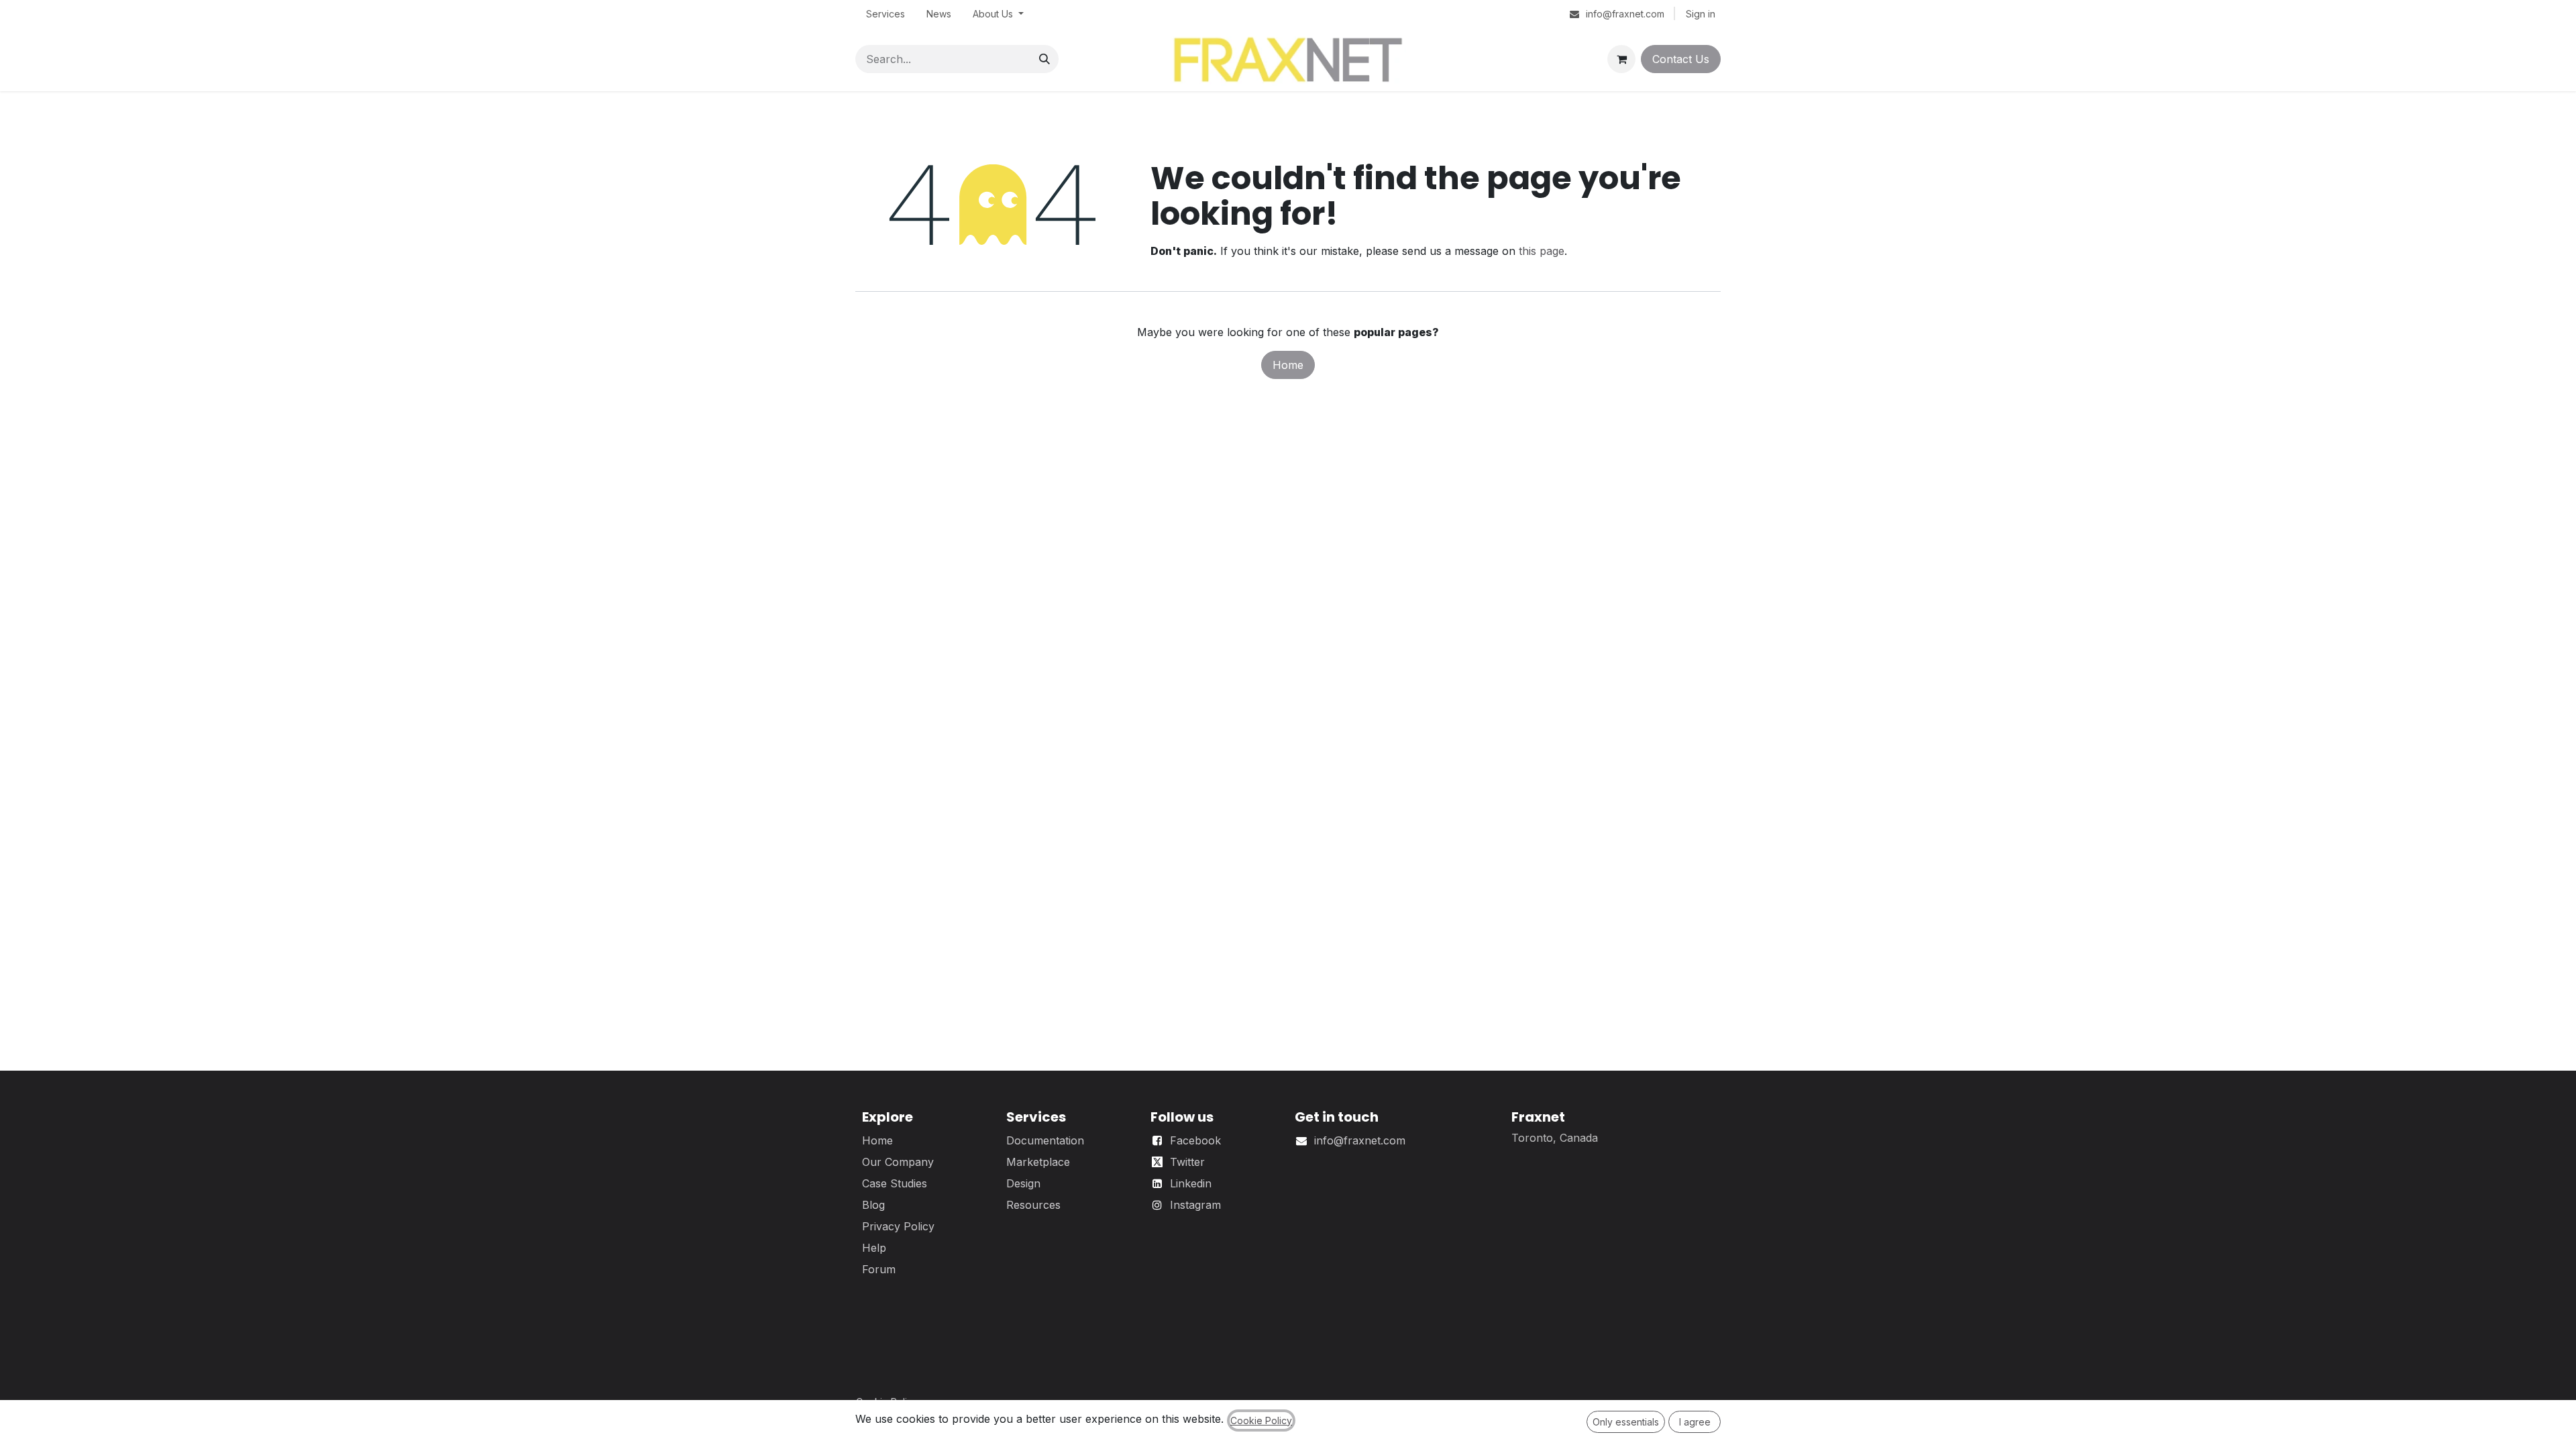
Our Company (898, 1162)
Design (1023, 1183)
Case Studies (895, 1183)
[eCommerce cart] (1621, 59)
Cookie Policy (1261, 1420)
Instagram (1195, 1205)
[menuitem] (885, 14)
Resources (1033, 1205)
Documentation (1045, 1140)
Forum (879, 1269)
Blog (873, 1205)
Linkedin (1191, 1183)
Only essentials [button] (1626, 1422)
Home (1288, 365)
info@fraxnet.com (1360, 1140)
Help (874, 1248)
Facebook (1195, 1140)
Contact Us (1681, 59)
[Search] (1044, 59)
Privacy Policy (898, 1226)
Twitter (1187, 1162)
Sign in (1701, 14)
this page (1542, 251)
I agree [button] (1695, 1422)
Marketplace (1038, 1162)
